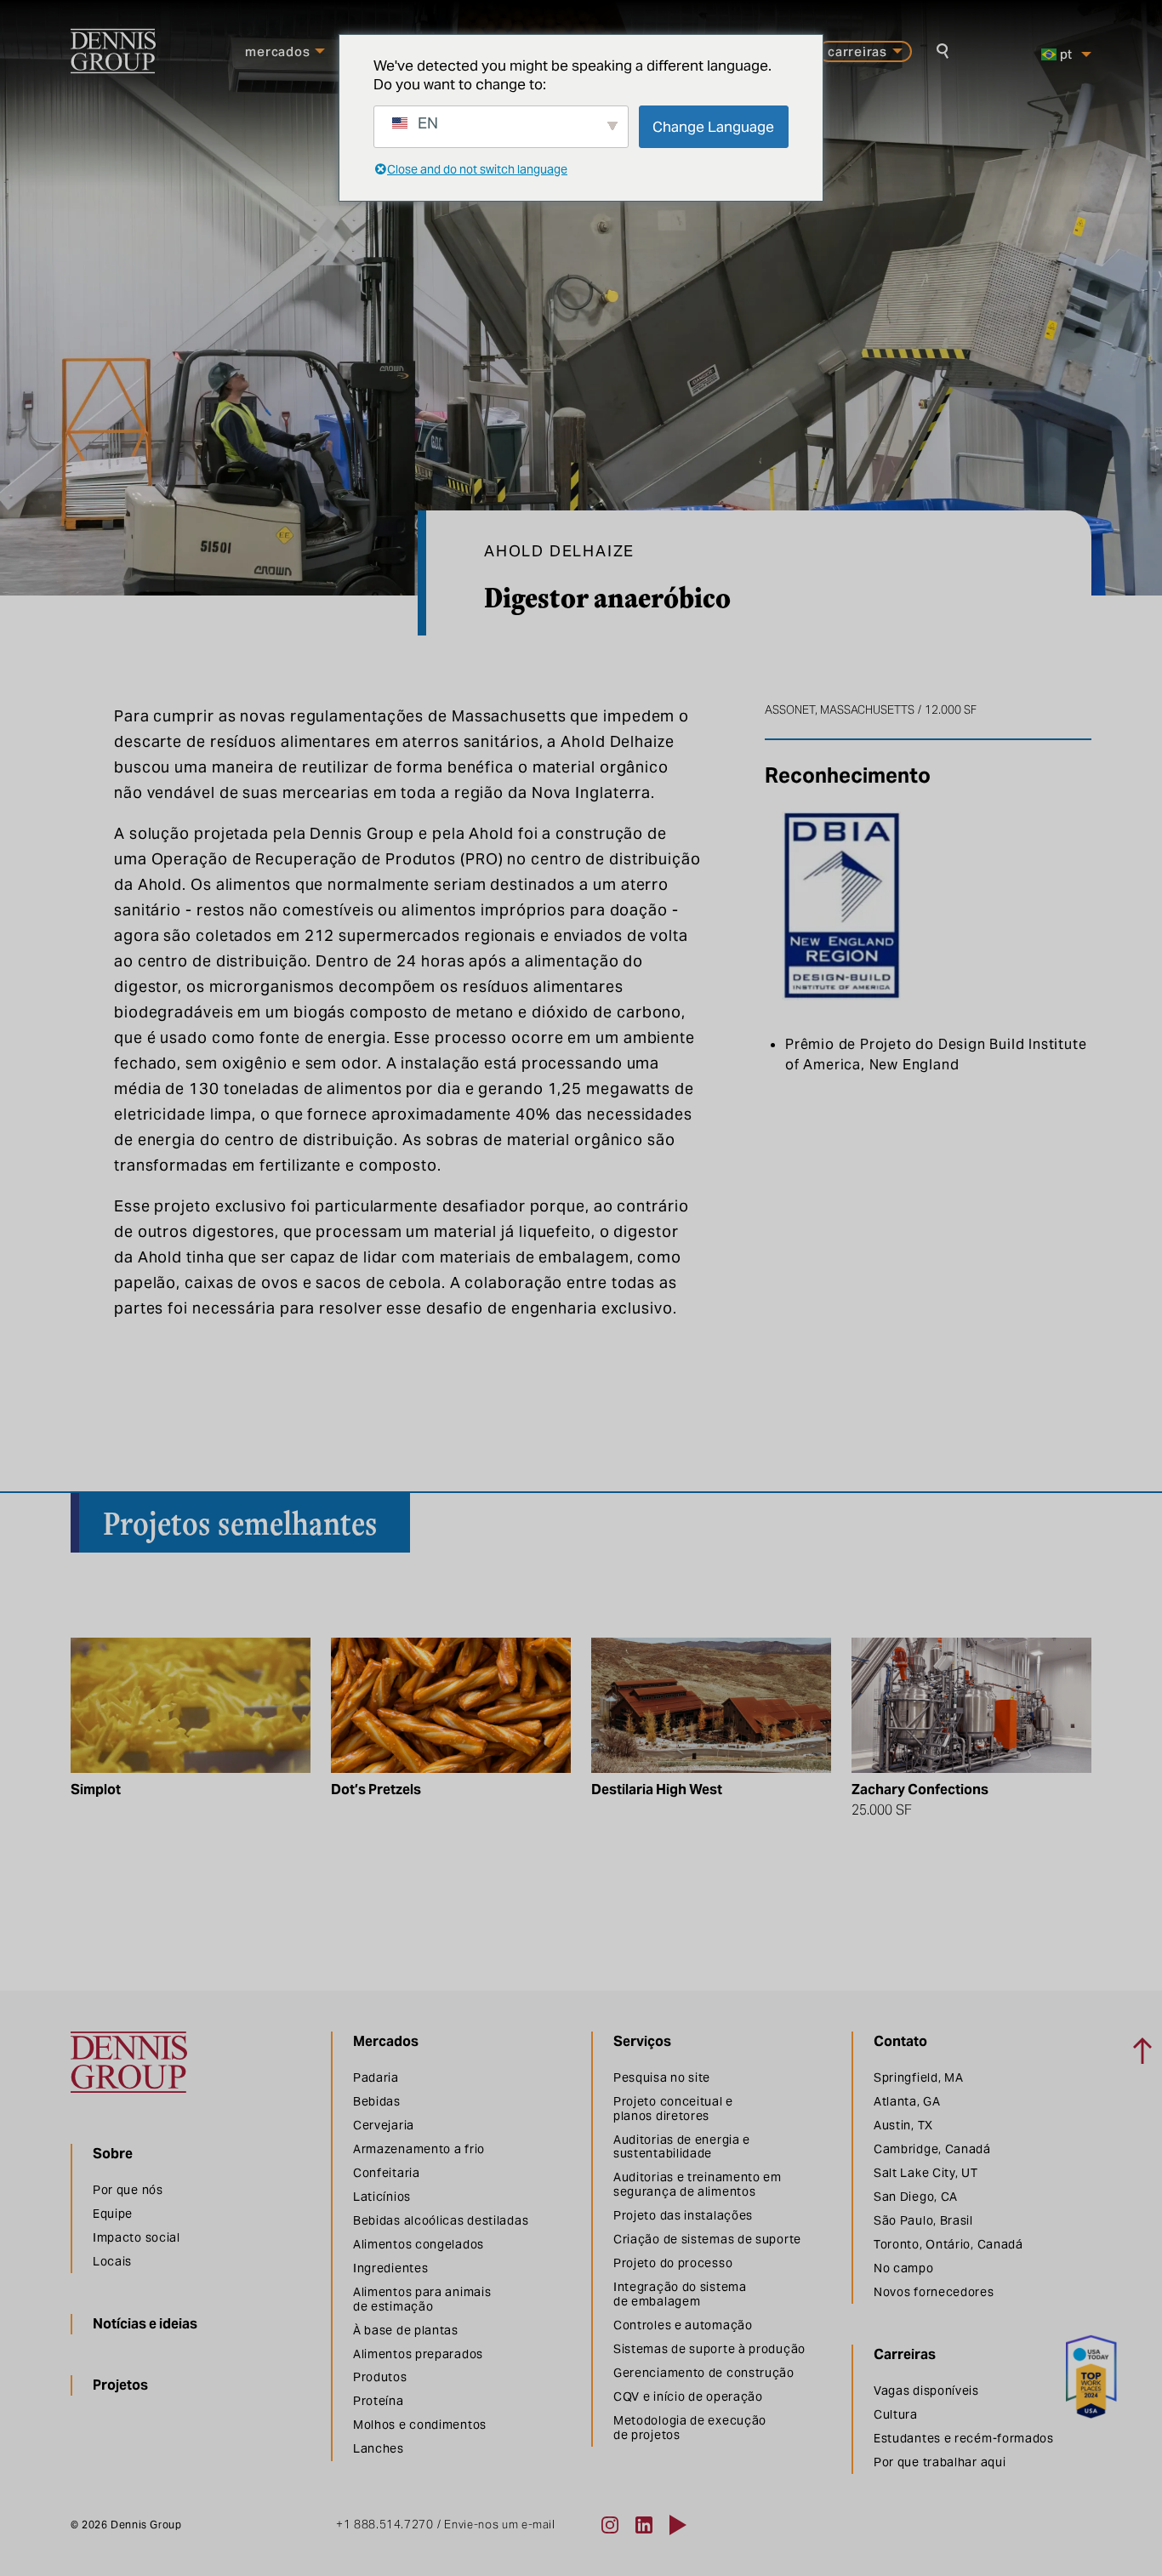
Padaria (376, 2077)
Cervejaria (384, 2125)
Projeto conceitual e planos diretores (673, 2109)
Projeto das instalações (683, 2215)
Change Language (713, 127)
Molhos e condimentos (420, 2425)
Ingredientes (390, 2268)
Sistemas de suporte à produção (709, 2349)
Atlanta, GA (907, 2101)
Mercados (277, 51)
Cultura (896, 2414)
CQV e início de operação (688, 2396)
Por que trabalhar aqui (940, 2462)
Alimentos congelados (419, 2244)
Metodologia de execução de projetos (690, 2428)
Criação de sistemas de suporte (707, 2239)
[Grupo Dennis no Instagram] (610, 2525)
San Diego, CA (916, 2197)
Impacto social (137, 2237)
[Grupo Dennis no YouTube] (678, 2525)
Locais (112, 2261)
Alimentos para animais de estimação (422, 2299)
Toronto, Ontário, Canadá (948, 2244)
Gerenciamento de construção (704, 2373)
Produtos (380, 2377)
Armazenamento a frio (419, 2149)
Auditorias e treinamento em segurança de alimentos (698, 2184)
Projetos (120, 2385)
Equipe (113, 2214)
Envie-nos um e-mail (499, 2525)
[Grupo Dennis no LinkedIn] (644, 2525)
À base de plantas (406, 2330)
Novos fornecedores (934, 2292)
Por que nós (128, 2190)
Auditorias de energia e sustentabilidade (682, 2147)
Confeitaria (387, 2173)
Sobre (113, 2154)
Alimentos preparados (418, 2354)
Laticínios (382, 2197)
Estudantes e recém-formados (964, 2438)
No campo (904, 2268)
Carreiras (857, 51)
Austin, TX (903, 2125)
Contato (900, 2041)
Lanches (379, 2448)
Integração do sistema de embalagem (680, 2294)
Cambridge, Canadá (932, 2149)
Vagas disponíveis (926, 2391)
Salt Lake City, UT (926, 2173)
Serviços (642, 2041)
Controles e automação (683, 2325)
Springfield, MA (919, 2077)
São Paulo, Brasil (923, 2220)
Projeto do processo (673, 2263)
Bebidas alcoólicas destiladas (441, 2220)
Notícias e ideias (145, 2324)
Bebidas (377, 2101)
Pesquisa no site (662, 2077)
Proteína (379, 2401)
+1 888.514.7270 (385, 2525)
